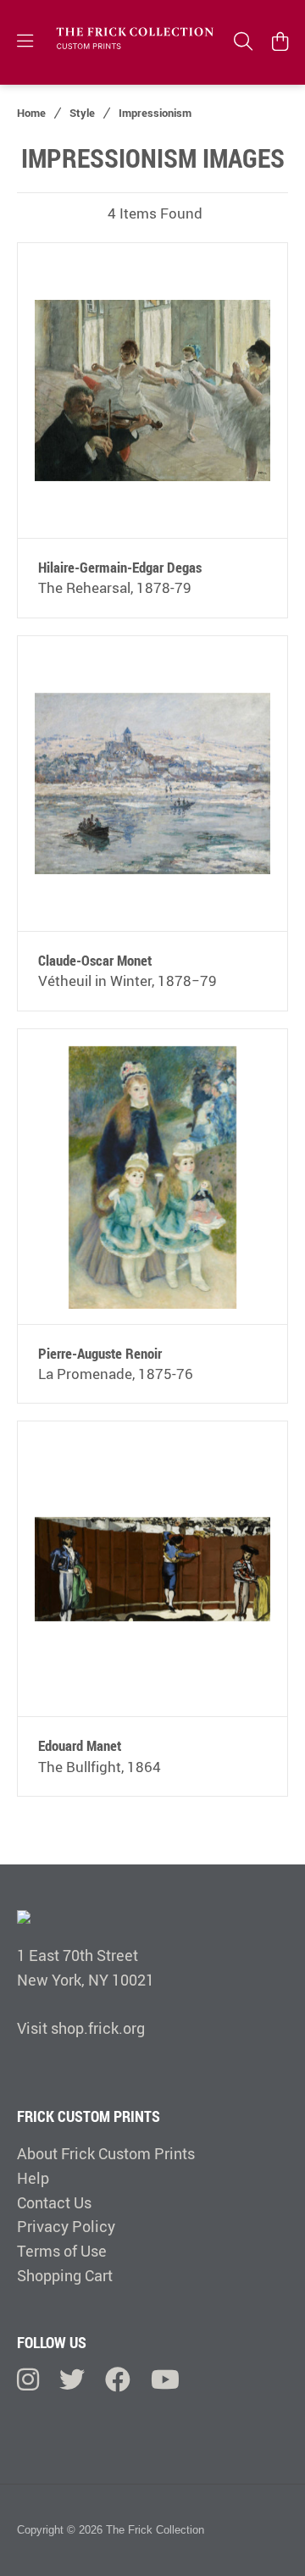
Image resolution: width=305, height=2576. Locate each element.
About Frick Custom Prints (106, 2153)
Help (33, 2178)
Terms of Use (62, 2251)
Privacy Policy (66, 2226)
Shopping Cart (65, 2275)
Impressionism (155, 113)
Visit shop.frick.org (81, 2028)
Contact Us (54, 2202)
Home (31, 113)
